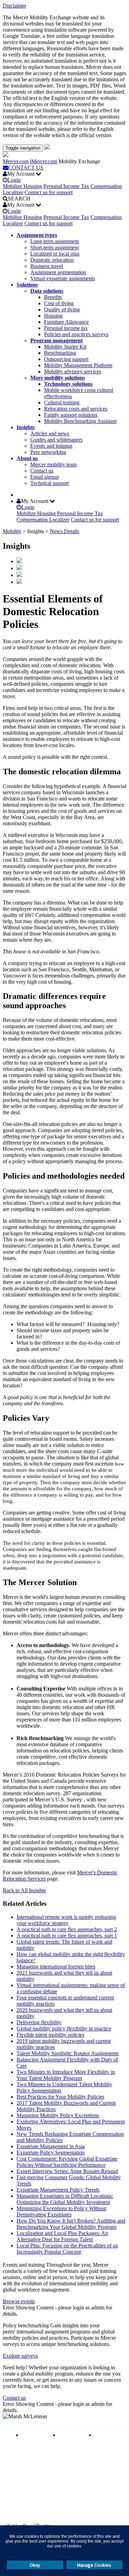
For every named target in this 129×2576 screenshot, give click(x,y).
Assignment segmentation (58, 272)
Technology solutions (68, 384)
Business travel (47, 266)
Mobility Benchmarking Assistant (80, 421)
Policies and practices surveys (76, 334)
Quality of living (62, 309)
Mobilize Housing (22, 186)
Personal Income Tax (66, 186)
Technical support (50, 483)
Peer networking (48, 452)
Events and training (51, 446)
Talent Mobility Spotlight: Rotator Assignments (68, 2053)
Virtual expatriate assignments (63, 278)
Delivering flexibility (39, 2022)
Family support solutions (71, 415)
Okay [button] (35, 2565)
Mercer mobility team (53, 464)
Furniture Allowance (66, 322)
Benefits (53, 297)
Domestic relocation (52, 260)
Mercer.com (16, 161)
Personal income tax (66, 328)
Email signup (45, 477)
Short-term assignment (55, 247)
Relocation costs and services (76, 409)
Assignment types (37, 235)
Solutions (27, 285)
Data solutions (47, 291)
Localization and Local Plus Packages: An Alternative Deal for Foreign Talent (62, 2236)
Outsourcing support (66, 359)
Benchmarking (60, 353)
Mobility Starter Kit (65, 347)
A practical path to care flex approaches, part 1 (67, 1936)
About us (27, 458)
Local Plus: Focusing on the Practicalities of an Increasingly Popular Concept (67, 2249)
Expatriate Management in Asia (51, 2146)
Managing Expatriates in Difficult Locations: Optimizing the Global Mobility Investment (65, 2199)
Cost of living (59, 303)
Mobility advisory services (73, 371)
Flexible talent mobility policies (50, 2035)
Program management (56, 340)
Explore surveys (20, 2356)
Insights (26, 427)
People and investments (72, 2438)
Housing (53, 316)
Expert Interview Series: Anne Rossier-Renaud (67, 2171)
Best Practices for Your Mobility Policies (60, 2097)
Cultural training (62, 402)
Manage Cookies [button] (94, 2565)
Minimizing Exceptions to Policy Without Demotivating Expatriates (61, 2211)
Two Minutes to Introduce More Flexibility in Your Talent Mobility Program (66, 2075)
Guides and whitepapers (56, 440)
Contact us (42, 471)
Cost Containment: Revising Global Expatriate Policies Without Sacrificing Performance (67, 2162)
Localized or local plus (55, 254)
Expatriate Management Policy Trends (58, 2190)
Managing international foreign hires (56, 1967)
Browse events (19, 2301)
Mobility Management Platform (78, 365)
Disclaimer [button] (14, 6)
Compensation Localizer (43, 520)
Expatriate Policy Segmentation (51, 2153)
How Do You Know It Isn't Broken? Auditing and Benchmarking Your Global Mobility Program (71, 2224)
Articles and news (50, 433)
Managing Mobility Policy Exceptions (58, 2115)
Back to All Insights (24, 1890)
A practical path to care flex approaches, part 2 (67, 1929)
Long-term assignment (55, 241)
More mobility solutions (58, 378)
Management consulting (109, 2438)
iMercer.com (44, 161)
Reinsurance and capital (35, 2438)
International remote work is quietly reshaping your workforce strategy (66, 1920)
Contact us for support (49, 192)
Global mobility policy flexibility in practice (64, 2029)
